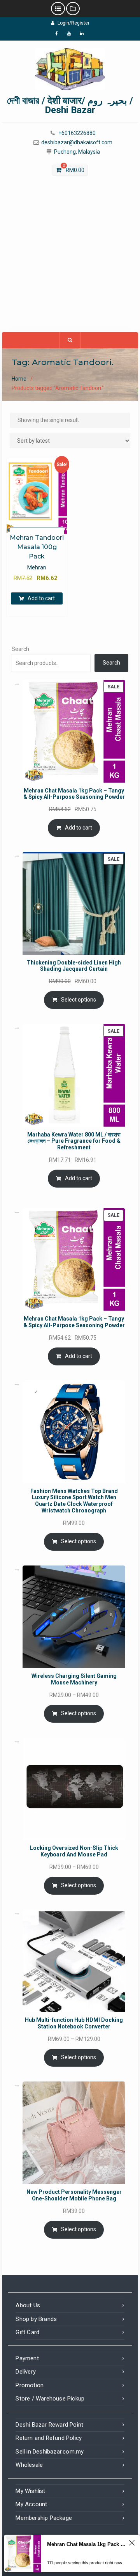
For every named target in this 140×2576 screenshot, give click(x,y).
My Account (31, 2504)
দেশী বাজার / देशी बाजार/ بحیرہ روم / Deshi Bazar (70, 105)
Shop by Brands (36, 2319)
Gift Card (27, 2332)
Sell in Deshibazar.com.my (50, 2452)
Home (19, 379)
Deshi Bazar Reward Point (49, 2425)
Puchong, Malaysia (77, 152)
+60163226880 (77, 133)
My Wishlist (30, 2491)
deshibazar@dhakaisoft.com (77, 143)
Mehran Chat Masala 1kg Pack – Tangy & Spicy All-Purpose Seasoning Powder (87, 2544)
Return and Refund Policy (49, 2438)
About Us (28, 2305)
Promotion (30, 2385)
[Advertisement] (70, 258)
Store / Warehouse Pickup (50, 2399)
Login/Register (73, 23)
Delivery (26, 2372)
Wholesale (29, 2465)
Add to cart (41, 598)
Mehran (37, 567)
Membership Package (44, 2518)
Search (20, 649)
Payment (27, 2358)
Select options (79, 1000)
